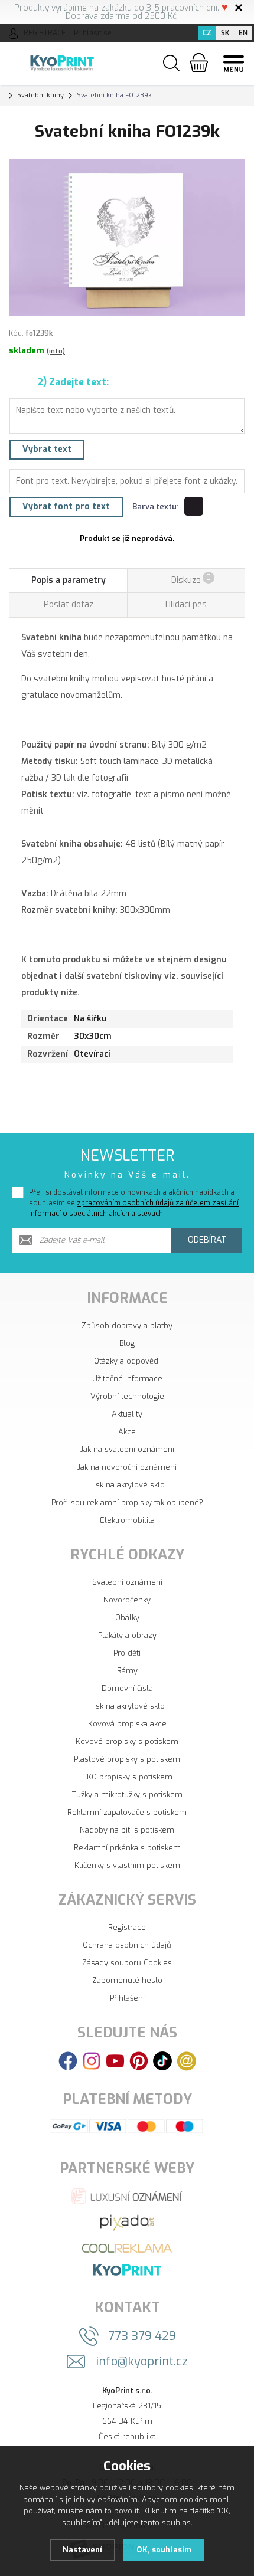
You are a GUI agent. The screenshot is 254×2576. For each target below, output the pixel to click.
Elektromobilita (127, 1520)
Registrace (127, 1927)
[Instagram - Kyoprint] (92, 2061)
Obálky (127, 1618)
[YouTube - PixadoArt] (115, 2061)
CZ (207, 33)
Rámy (127, 1671)
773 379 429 (142, 2336)
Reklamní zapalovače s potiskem (127, 1812)
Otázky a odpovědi (127, 1361)
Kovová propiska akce (127, 1724)
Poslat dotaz (69, 604)
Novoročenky (127, 1600)
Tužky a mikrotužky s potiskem (127, 1795)
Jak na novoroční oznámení (127, 1467)
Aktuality (127, 1414)
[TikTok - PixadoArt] (162, 2061)
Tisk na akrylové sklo (127, 1485)
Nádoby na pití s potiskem (127, 1830)
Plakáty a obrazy (127, 1635)
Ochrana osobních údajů (127, 1945)
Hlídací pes (186, 604)
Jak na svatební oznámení (127, 1449)
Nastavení (82, 2550)
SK (225, 33)
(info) (56, 351)
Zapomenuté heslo (127, 1980)
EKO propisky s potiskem (127, 1777)
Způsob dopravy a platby (127, 1325)
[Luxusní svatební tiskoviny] (127, 2196)
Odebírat (207, 1240)
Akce (127, 1432)
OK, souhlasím (164, 2550)
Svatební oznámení (127, 1582)
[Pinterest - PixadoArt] (139, 2061)
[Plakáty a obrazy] (127, 2222)
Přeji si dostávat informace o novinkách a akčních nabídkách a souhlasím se (134, 1203)
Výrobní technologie (127, 1396)
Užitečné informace (127, 1379)
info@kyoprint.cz (142, 2362)
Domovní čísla (127, 1688)
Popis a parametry (69, 580)
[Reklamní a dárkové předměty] (127, 2248)
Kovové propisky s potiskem (127, 1741)
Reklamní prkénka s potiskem (127, 1848)
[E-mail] (186, 2061)
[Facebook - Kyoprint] (68, 2061)
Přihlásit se (93, 33)
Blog (127, 1343)
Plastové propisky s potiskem (127, 1759)
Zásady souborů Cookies (127, 1963)
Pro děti (127, 1653)
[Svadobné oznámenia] (127, 2269)
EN (243, 33)
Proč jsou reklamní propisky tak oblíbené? (127, 1502)
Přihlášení (127, 1998)
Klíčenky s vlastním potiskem (127, 1865)
